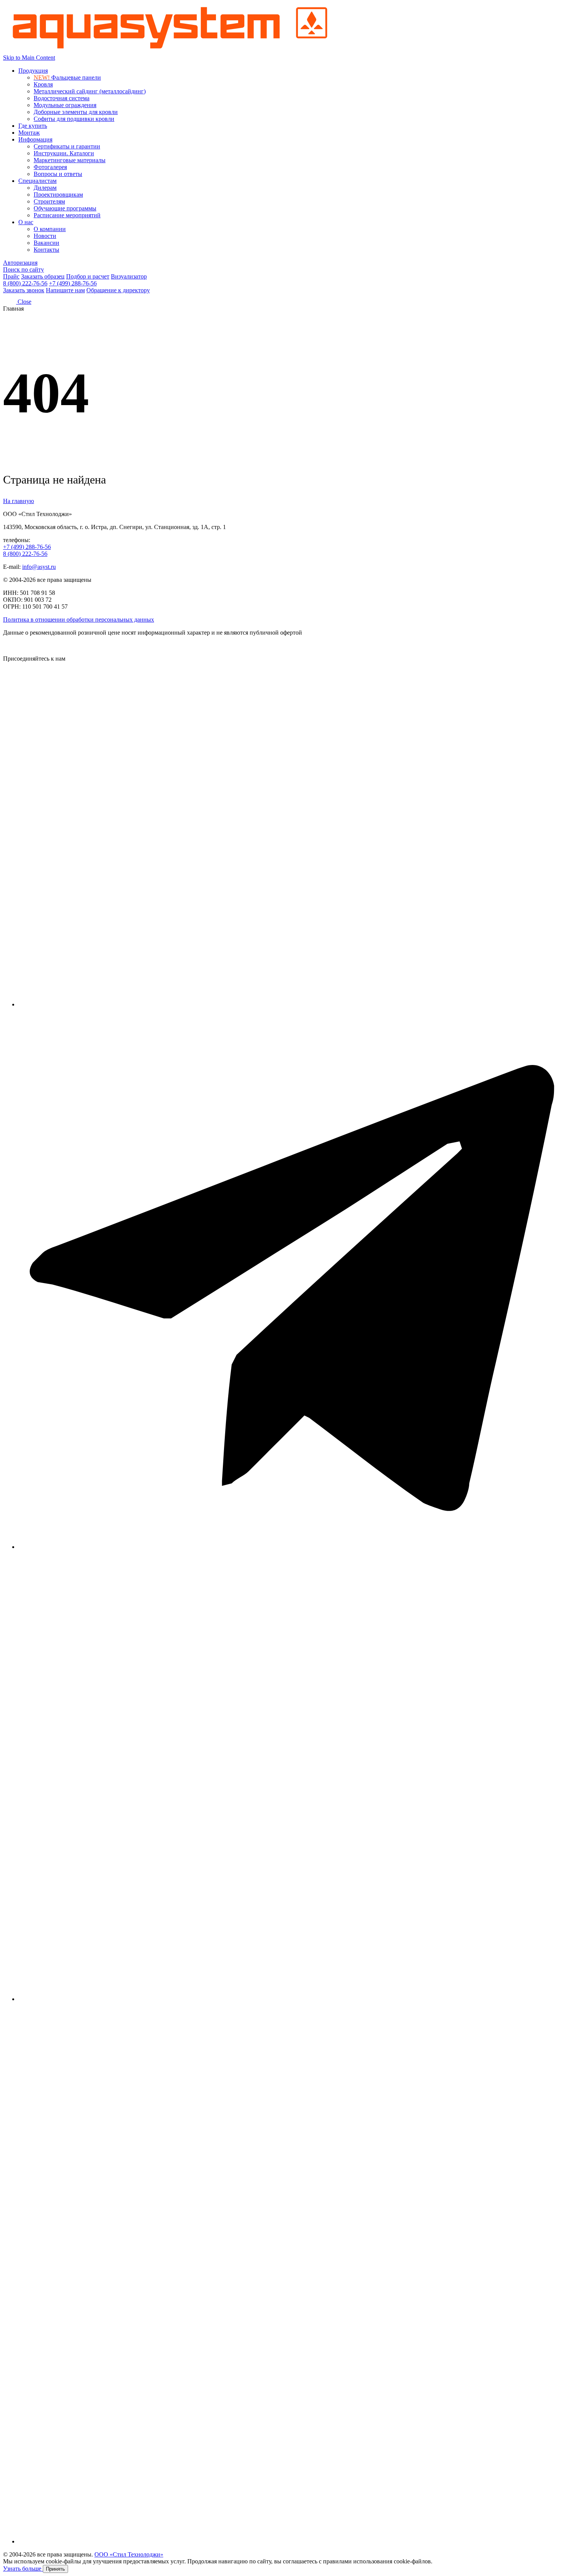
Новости (45, 236)
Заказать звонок (24, 290)
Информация (35, 139)
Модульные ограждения (65, 105)
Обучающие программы (65, 208)
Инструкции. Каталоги (64, 153)
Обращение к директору (118, 290)
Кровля (43, 84)
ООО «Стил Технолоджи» (129, 2554)
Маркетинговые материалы (70, 160)
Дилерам (45, 188)
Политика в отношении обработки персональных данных (79, 620)
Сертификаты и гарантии (67, 146)
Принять (55, 2569)
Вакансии (46, 243)
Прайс (11, 276)
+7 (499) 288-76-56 (73, 283)
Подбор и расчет (88, 276)
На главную (19, 501)
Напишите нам (65, 290)
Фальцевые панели (67, 77)
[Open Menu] (10, 302)
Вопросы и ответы (58, 174)
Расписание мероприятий (67, 215)
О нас (26, 222)
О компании (50, 229)
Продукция (33, 71)
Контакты (46, 250)
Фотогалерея (50, 167)
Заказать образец (43, 276)
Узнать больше (23, 2569)
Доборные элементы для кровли (76, 112)
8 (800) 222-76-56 (25, 283)
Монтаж (29, 133)
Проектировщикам (58, 195)
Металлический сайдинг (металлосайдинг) (90, 91)
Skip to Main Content (29, 58)
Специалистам (37, 181)
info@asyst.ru (39, 567)
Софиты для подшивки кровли (74, 119)
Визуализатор (129, 276)
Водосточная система (62, 98)
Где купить (33, 126)
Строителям (49, 201)
